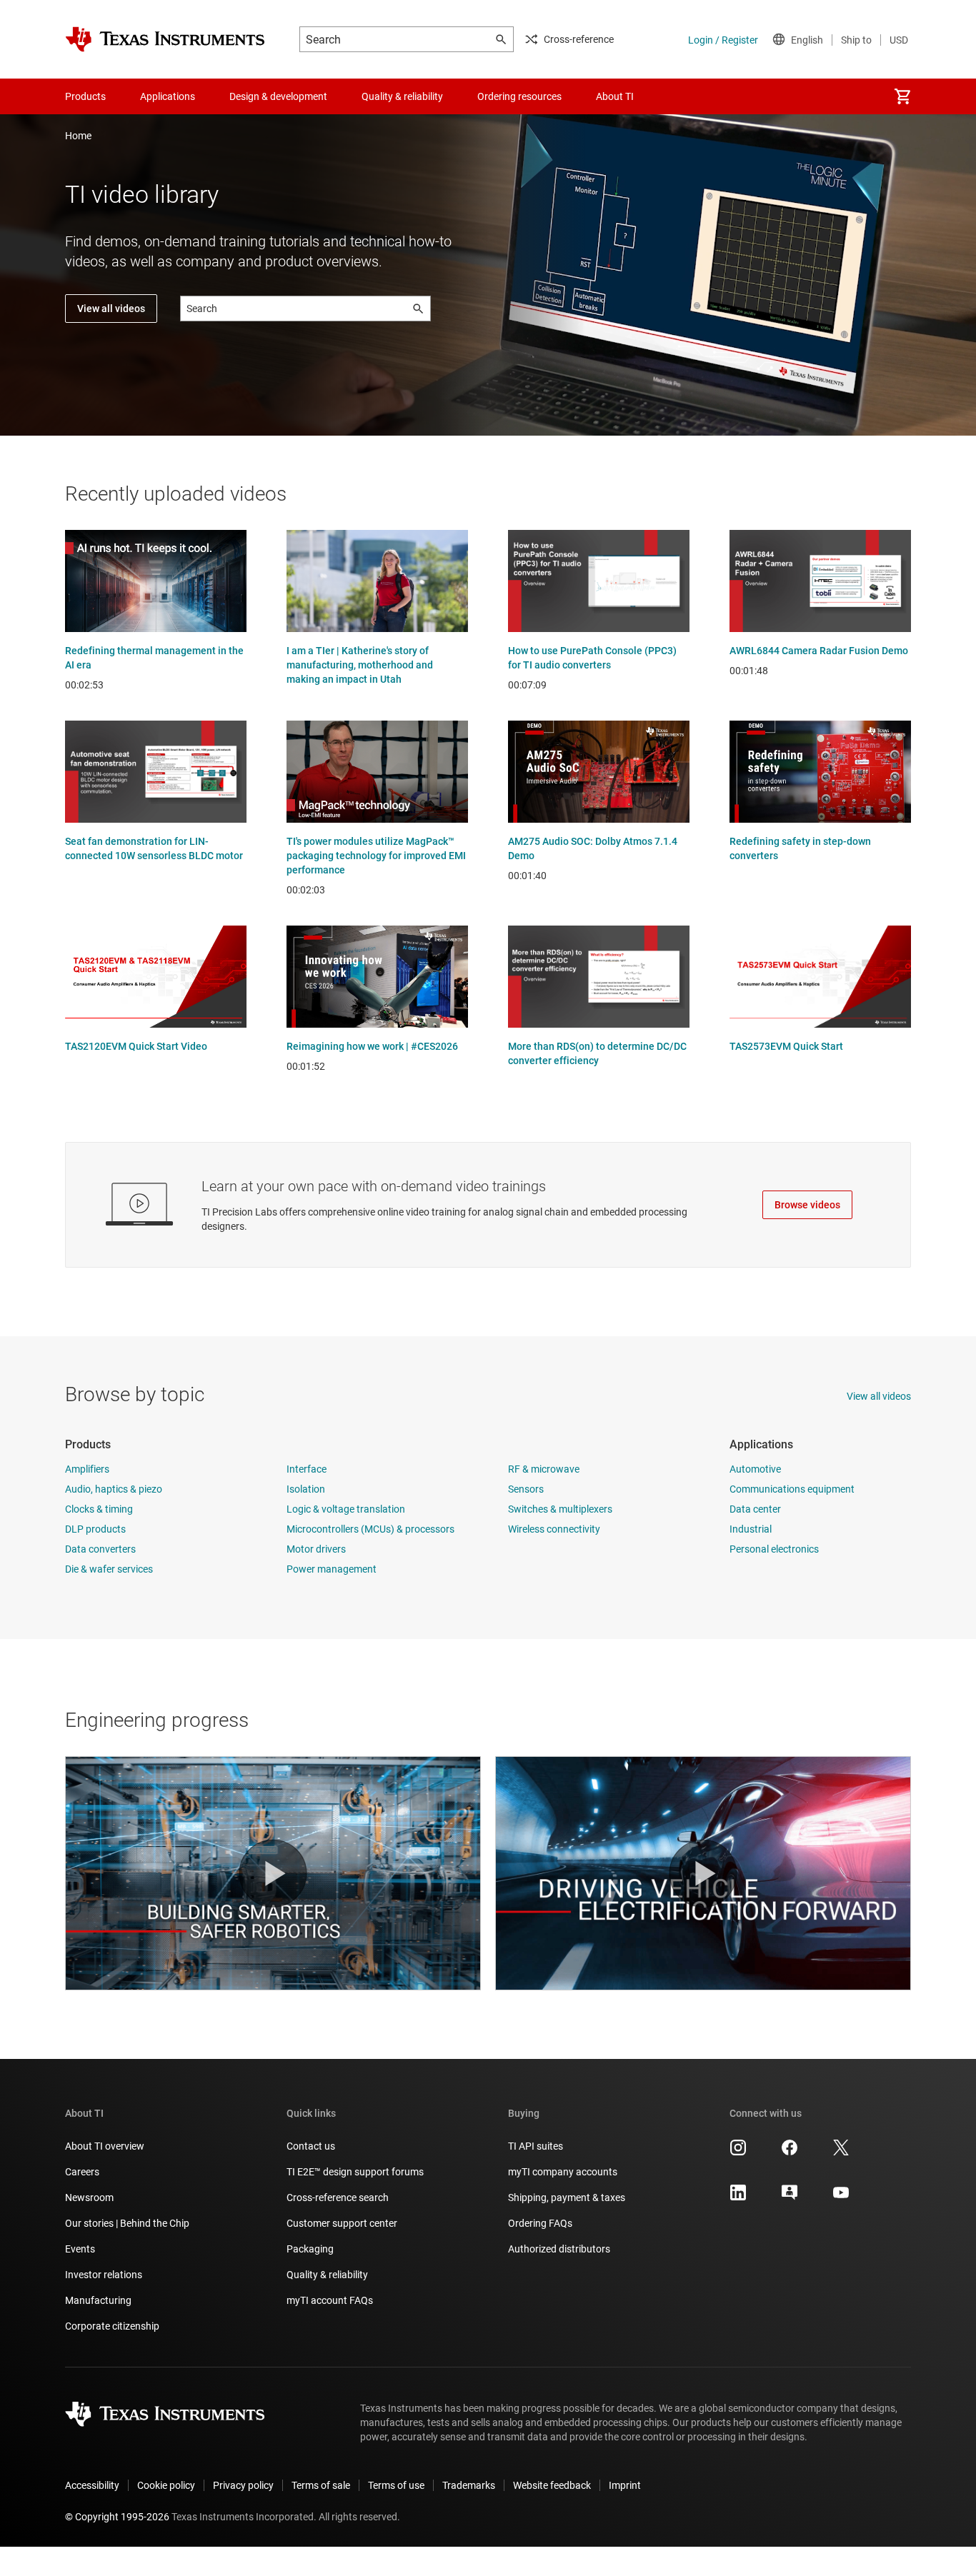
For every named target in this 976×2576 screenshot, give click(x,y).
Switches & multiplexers (560, 1509)
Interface (307, 1469)
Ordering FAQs (540, 2223)
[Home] (165, 39)
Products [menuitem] (85, 96)
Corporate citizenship (112, 2326)
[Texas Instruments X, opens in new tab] (841, 2152)
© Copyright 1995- (117, 2517)
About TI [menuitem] (615, 96)
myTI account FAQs (330, 2300)
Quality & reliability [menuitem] (402, 96)
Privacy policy (243, 2485)
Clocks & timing (99, 1509)
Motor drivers (316, 1549)
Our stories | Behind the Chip (127, 2223)
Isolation (306, 1489)
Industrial (751, 1529)
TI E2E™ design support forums (355, 2172)
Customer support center (342, 2223)
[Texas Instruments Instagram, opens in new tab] (738, 2152)
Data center (755, 1509)
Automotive (755, 1469)
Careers (82, 2172)
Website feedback (552, 2485)
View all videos (111, 309)
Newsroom (89, 2197)
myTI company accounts (563, 2172)
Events (80, 2249)
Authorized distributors (559, 2249)
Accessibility (92, 2485)
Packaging (310, 2249)
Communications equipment (792, 1489)
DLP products (95, 1529)
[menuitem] (902, 96)
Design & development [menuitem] (278, 96)
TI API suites (536, 2146)
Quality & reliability (327, 2275)
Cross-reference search (338, 2197)
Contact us (311, 2146)
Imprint (625, 2485)
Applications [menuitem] (168, 96)
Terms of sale (321, 2485)
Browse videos (807, 1205)
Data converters (100, 1549)
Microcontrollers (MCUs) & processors (370, 1529)
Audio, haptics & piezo (114, 1489)
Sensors (526, 1489)
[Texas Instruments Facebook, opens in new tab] (790, 2152)
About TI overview (105, 2146)
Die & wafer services (109, 1569)
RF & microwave (544, 1469)
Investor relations (104, 2275)
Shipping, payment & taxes (567, 2197)
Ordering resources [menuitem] (519, 96)
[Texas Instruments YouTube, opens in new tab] (841, 2197)
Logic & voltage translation (346, 1509)
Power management (332, 1569)
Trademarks (469, 2485)
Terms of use (396, 2485)
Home (78, 136)
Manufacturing (98, 2300)
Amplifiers (87, 1469)
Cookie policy (166, 2485)
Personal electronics (774, 1549)
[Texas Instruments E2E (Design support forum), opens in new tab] (790, 2197)
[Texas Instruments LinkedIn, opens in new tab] (738, 2197)
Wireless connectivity (554, 1529)
